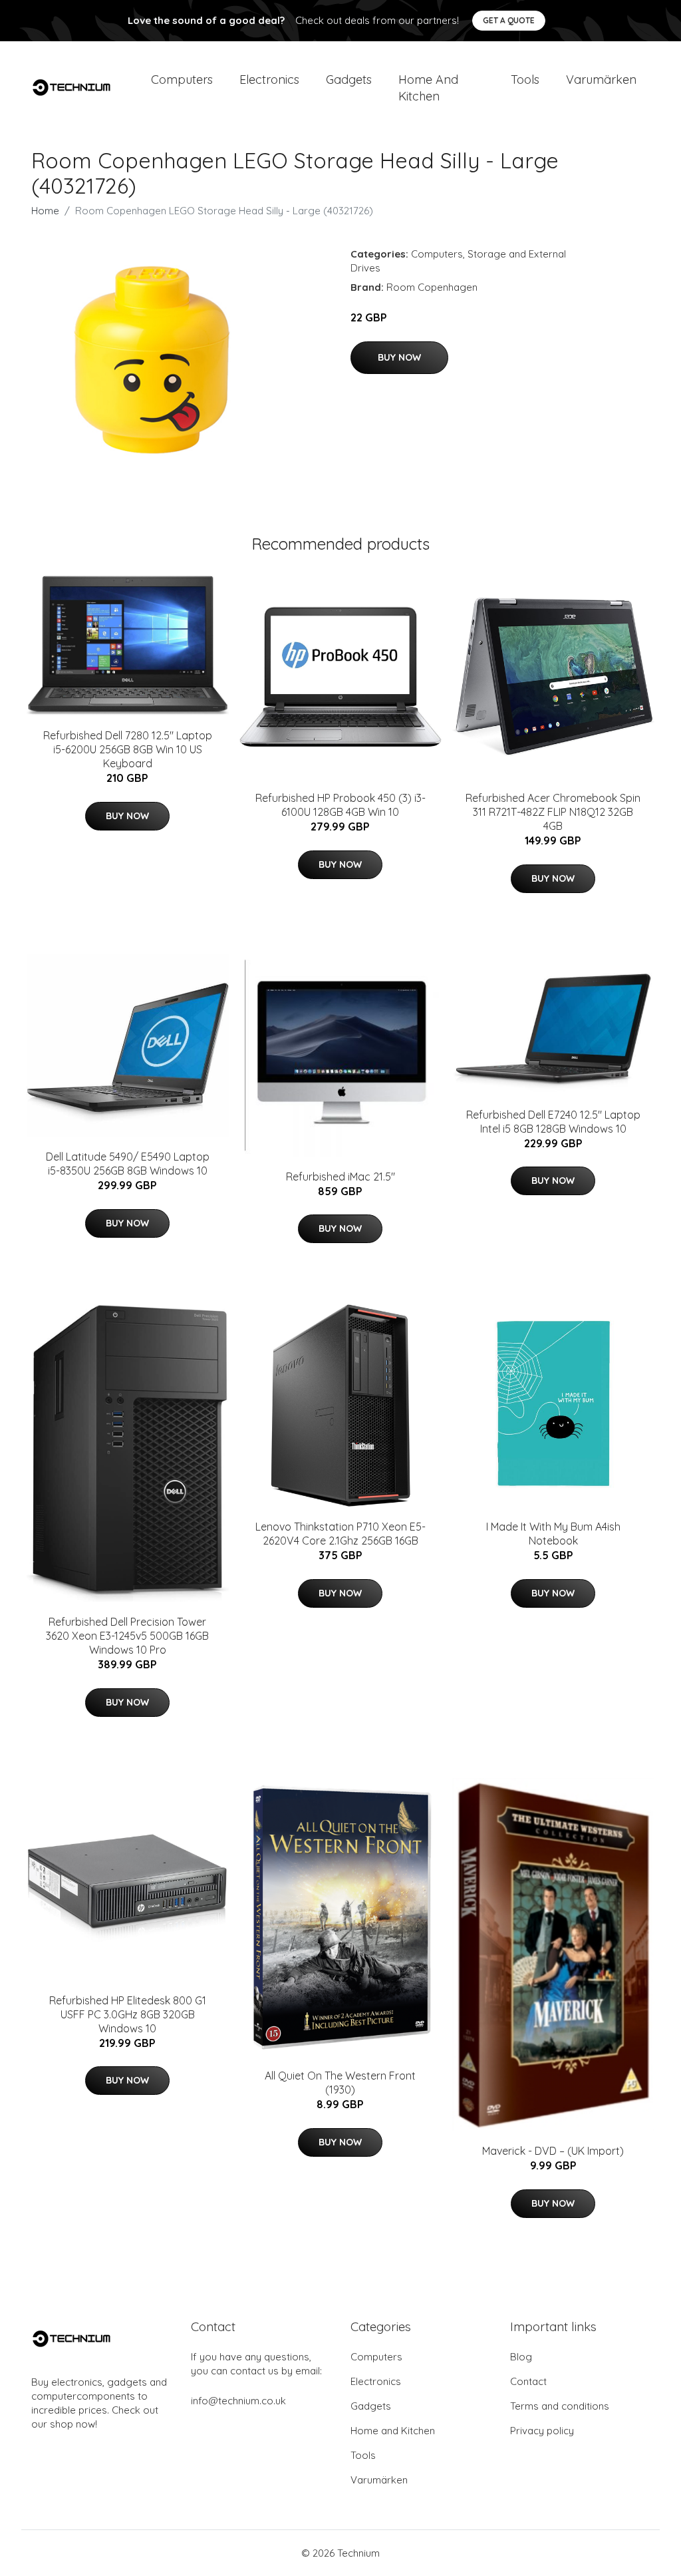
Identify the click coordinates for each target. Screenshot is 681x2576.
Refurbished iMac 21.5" (340, 1177)
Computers (182, 80)
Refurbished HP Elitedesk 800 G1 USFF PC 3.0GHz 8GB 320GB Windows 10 (128, 2014)
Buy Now (399, 357)
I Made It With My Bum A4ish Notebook (553, 1534)
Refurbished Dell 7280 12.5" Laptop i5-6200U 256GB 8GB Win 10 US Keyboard (128, 749)
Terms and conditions (560, 2406)
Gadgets (349, 80)
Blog (521, 2357)
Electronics (269, 80)
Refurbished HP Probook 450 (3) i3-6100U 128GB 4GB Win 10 (340, 805)
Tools (525, 80)
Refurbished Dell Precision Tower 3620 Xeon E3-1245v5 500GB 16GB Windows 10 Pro (127, 1636)
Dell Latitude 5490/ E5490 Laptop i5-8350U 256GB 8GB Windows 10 (128, 1164)
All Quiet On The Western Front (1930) (340, 2083)
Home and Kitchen (428, 88)
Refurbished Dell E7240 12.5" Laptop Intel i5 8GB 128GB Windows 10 (553, 1122)
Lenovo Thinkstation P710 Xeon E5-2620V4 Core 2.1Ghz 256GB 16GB (340, 1534)
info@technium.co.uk (238, 2401)
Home (45, 211)
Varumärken (601, 80)
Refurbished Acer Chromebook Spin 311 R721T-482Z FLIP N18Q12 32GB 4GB (553, 812)
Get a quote (509, 20)
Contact (528, 2381)
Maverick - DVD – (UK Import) (553, 2151)
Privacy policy (542, 2431)
